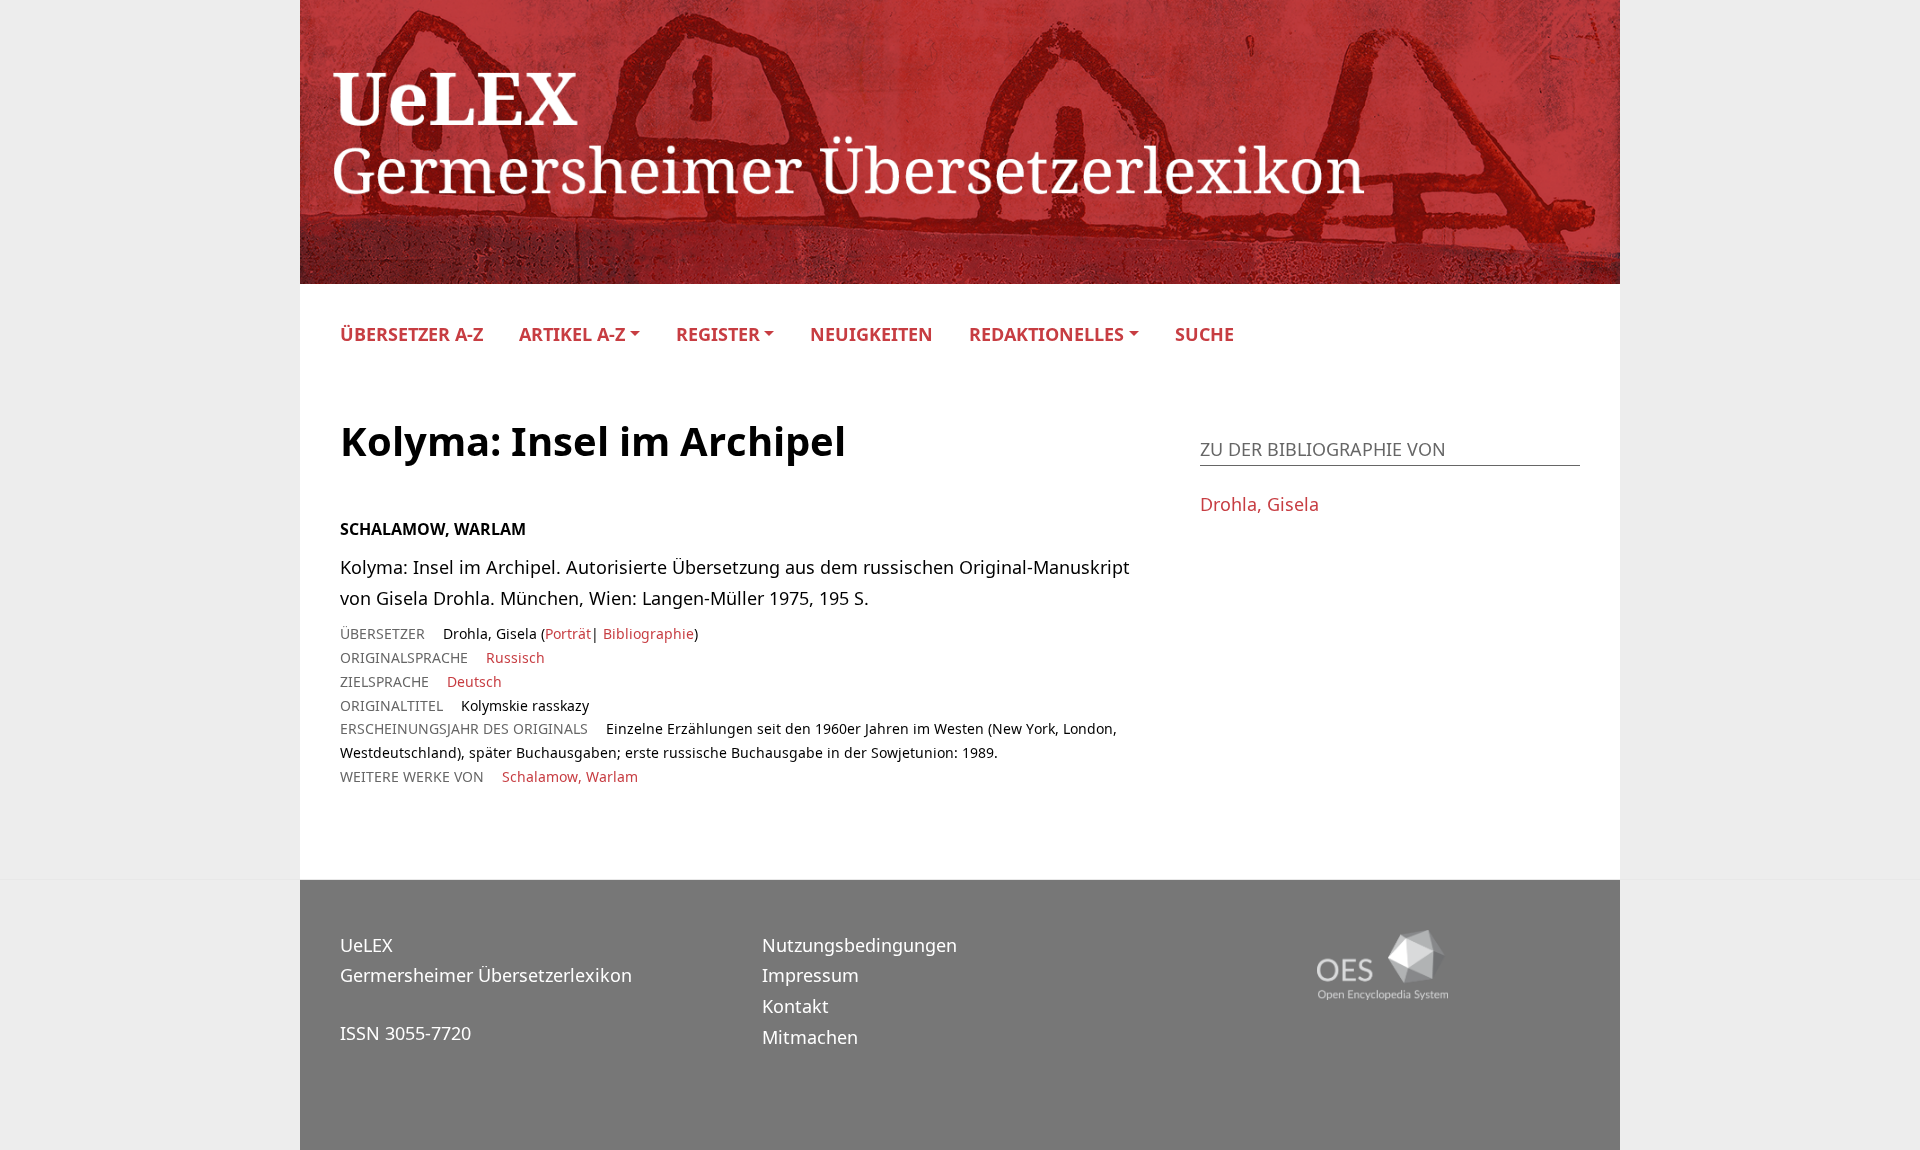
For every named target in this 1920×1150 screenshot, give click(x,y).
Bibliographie (646, 633)
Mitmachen (810, 1037)
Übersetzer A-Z (411, 334)
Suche (1204, 334)
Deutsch (474, 681)
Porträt (568, 633)
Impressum (810, 975)
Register (718, 334)
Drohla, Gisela (1259, 504)
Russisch (515, 657)
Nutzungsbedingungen (859, 945)
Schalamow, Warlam (570, 776)
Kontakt (795, 1006)
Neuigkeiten (871, 334)
